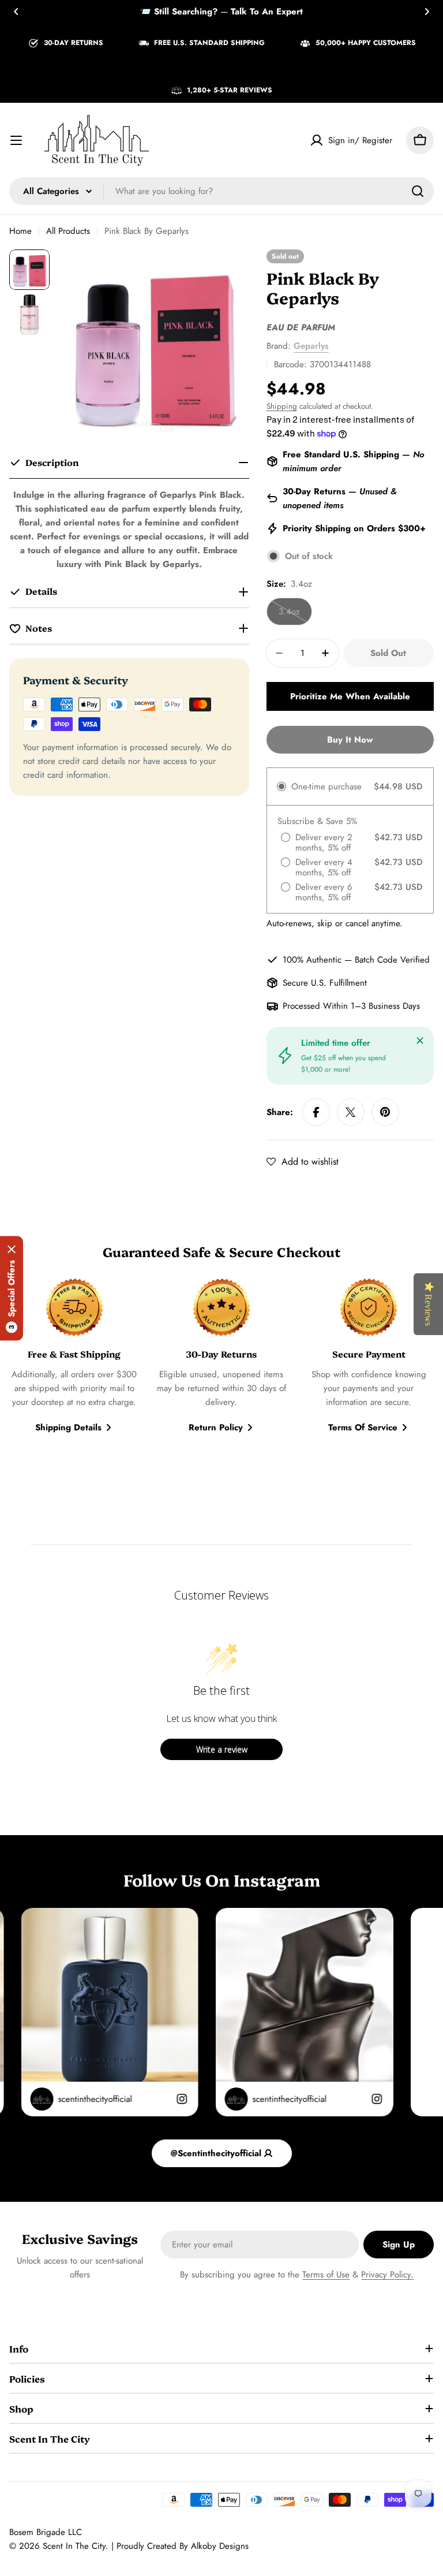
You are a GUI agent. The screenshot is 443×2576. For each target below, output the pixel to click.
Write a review (222, 1749)
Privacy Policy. (387, 2275)
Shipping (282, 406)
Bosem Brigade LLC (46, 2532)
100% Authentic (312, 960)
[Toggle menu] (16, 140)
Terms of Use (326, 2275)
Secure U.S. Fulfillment (325, 983)
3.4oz (295, 615)
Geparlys (311, 346)
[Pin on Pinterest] (385, 1112)
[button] (16, 12)
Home (20, 231)
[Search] (418, 191)
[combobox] (221, 191)
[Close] (420, 1041)
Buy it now (350, 740)
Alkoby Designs (220, 2546)
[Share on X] (351, 1112)
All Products (68, 231)
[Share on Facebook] (316, 1112)
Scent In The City (74, 2546)
